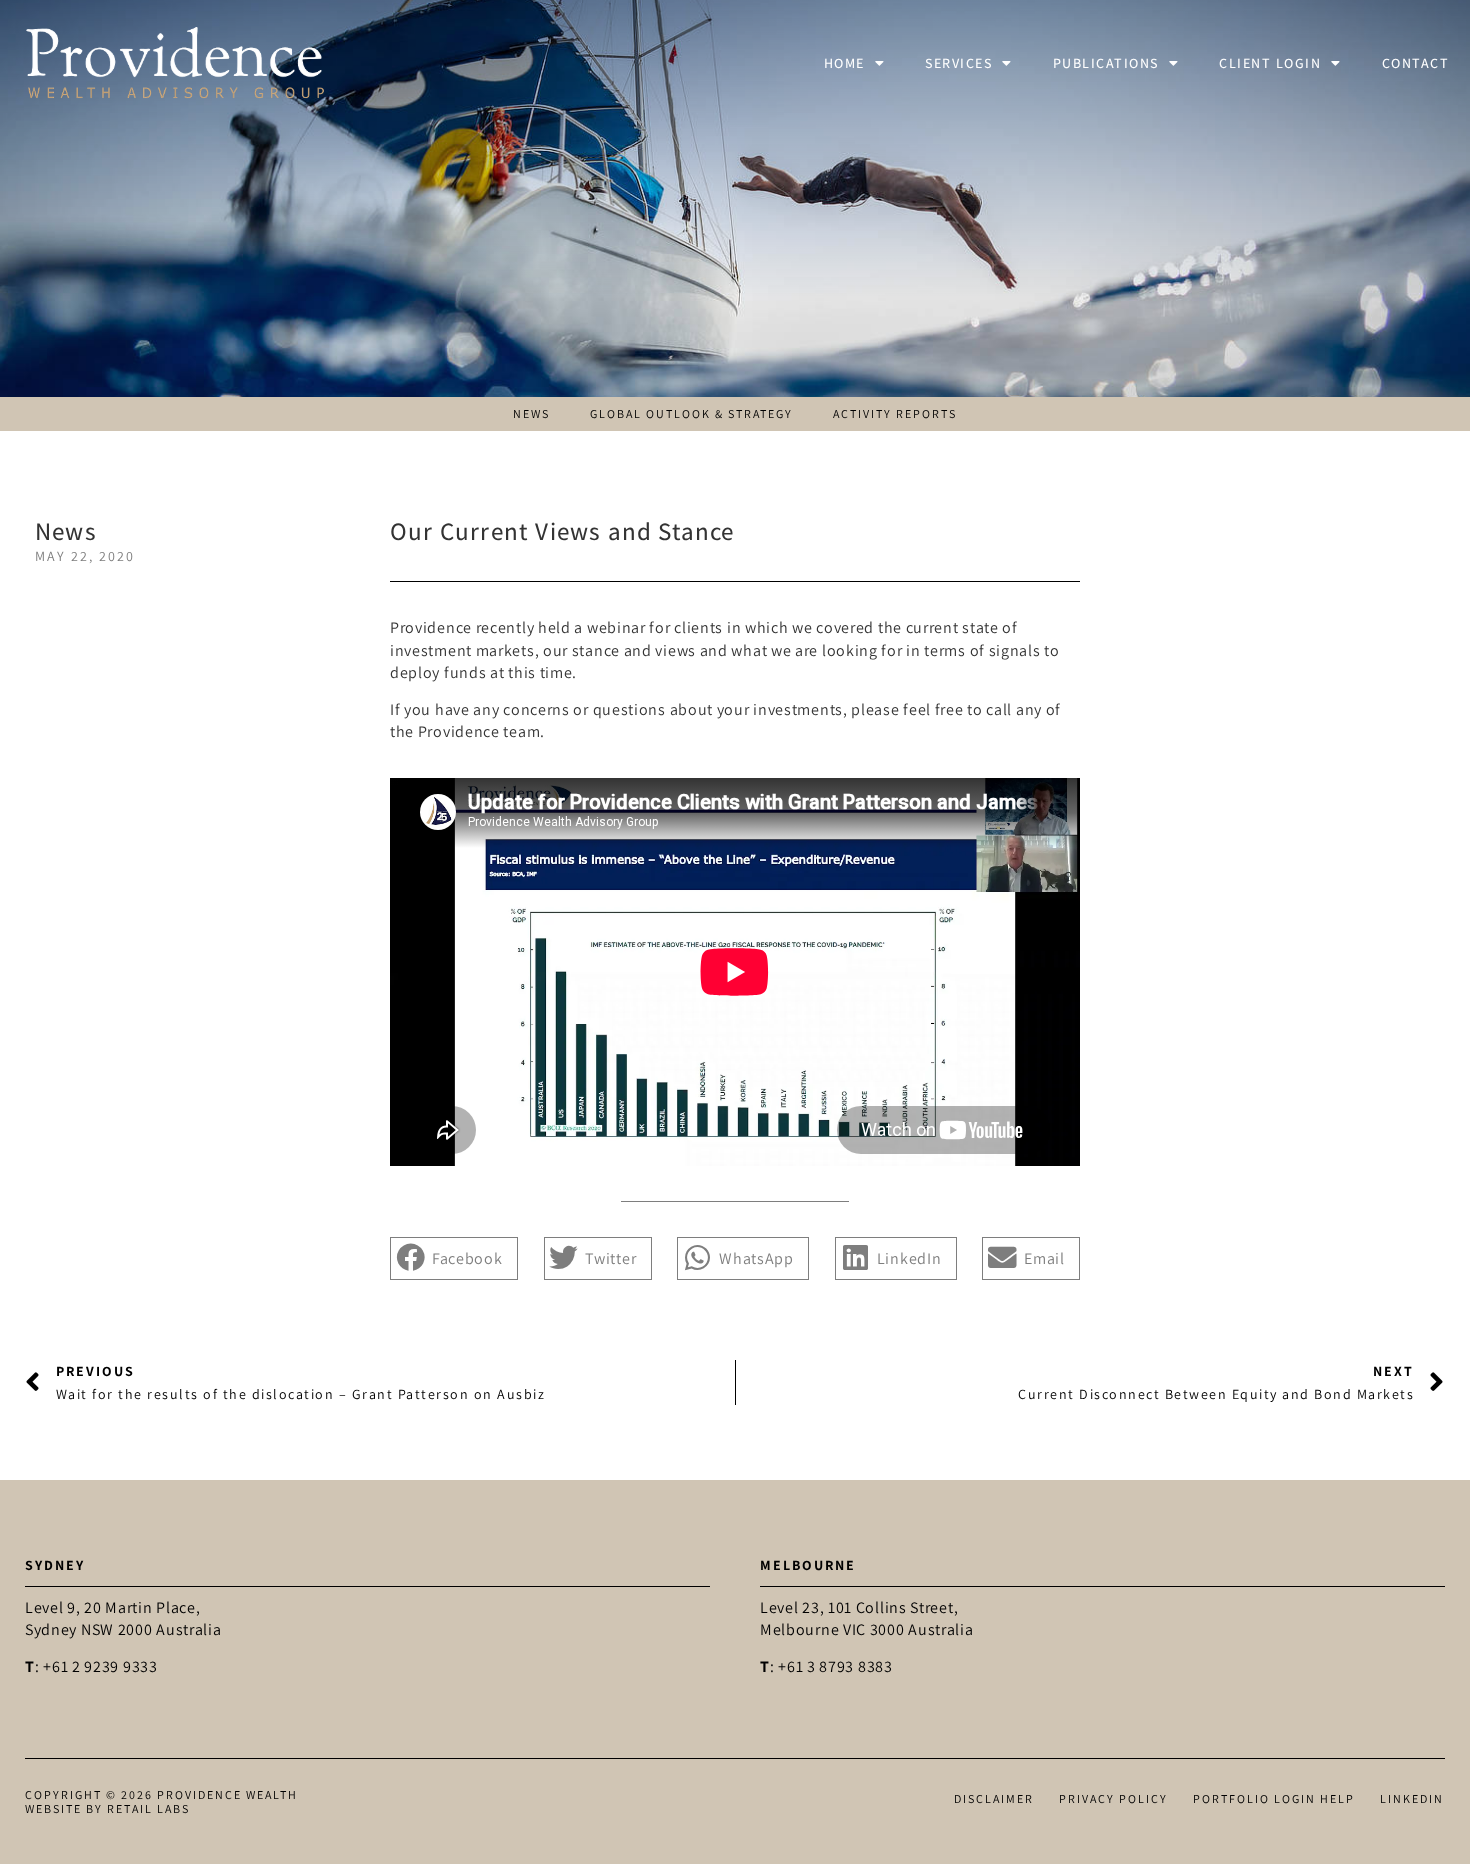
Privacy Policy (1113, 1798)
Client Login (1270, 63)
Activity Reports (895, 414)
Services (958, 63)
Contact (1416, 63)
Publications (1106, 63)
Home (844, 63)
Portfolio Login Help (1274, 1798)
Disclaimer (994, 1798)
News (531, 414)
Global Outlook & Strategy (691, 414)
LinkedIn (1412, 1798)
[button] (454, 1258)
